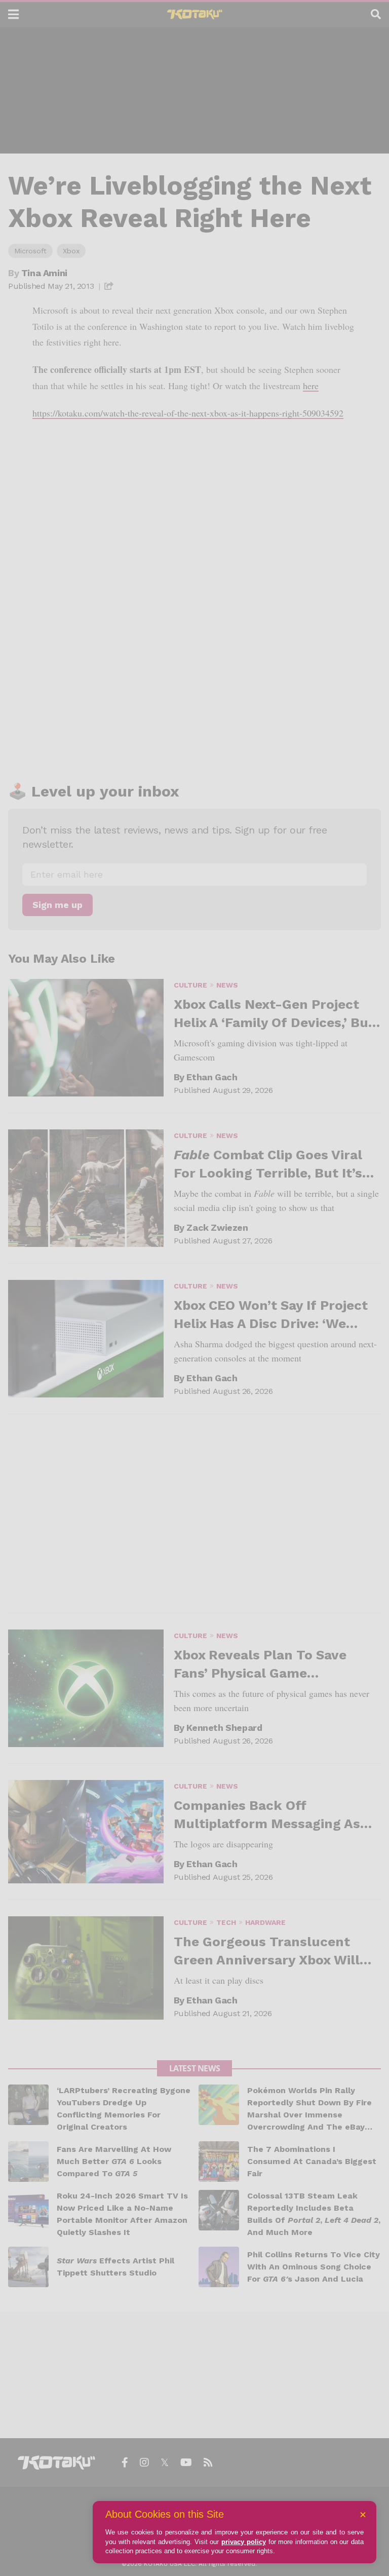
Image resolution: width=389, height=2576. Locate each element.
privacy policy (244, 2542)
